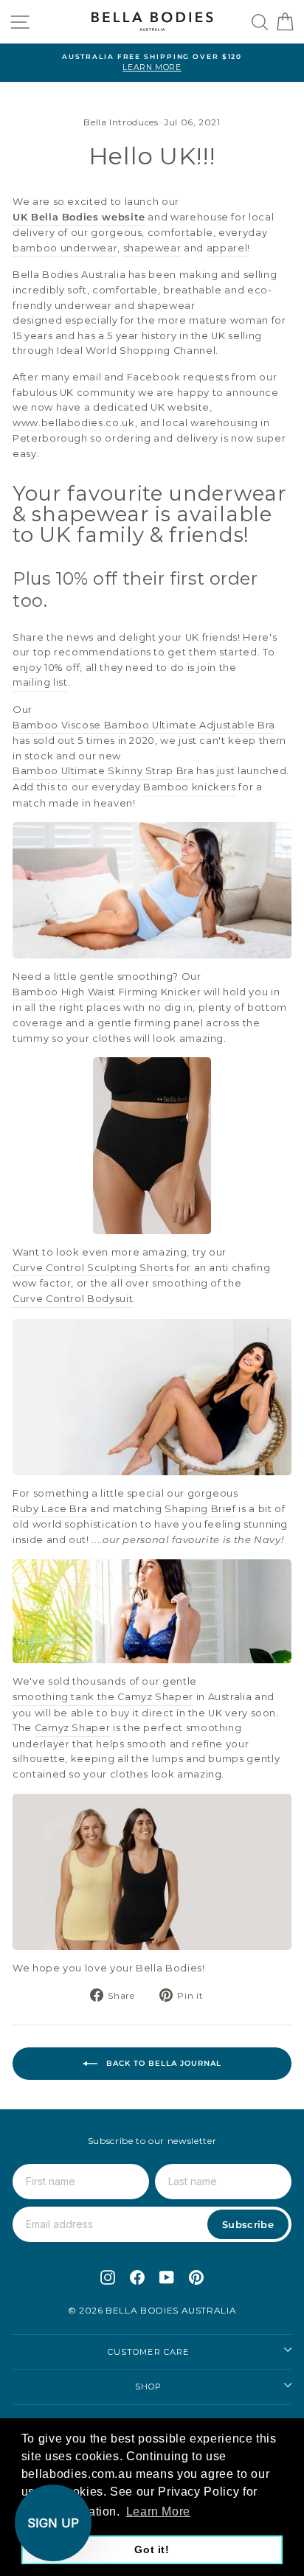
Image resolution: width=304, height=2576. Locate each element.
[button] (53, 2523)
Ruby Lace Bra (50, 1509)
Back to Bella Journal (162, 2063)
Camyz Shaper (73, 1728)
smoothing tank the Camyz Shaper (103, 1697)
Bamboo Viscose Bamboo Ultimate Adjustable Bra (144, 725)
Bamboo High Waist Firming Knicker (107, 992)
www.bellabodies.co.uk (74, 423)
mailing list (40, 682)
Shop (148, 2387)
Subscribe (248, 2224)
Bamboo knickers (190, 787)
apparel (227, 248)
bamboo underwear (65, 248)
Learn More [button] (158, 2511)
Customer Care (148, 2352)
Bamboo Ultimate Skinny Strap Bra (103, 771)
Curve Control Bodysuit (73, 1299)
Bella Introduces (121, 122)
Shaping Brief (200, 1509)
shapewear (152, 248)
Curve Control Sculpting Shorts (93, 1268)
